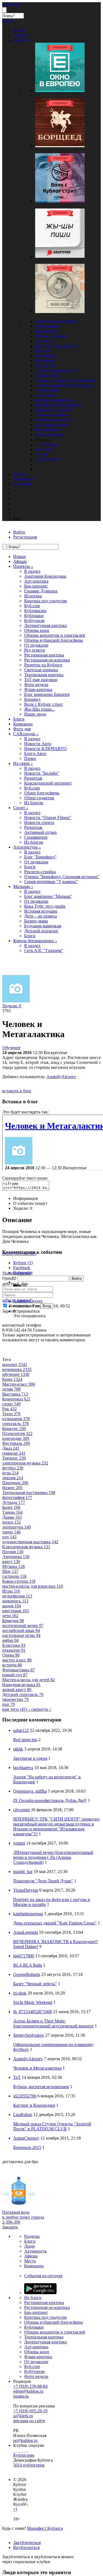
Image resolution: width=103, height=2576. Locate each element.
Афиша (20, 561)
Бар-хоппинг (47, 331)
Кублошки (45, 361)
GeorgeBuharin (27, 1974)
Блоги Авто (35, 753)
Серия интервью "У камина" (51, 882)
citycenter (22, 1810)
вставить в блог (17, 1091)
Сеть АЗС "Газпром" (44, 950)
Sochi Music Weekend (33, 2002)
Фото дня (22, 729)
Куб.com (43, 351)
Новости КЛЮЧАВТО (45, 749)
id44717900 (24, 1956)
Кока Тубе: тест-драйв (45, 906)
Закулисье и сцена (30, 1758)
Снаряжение (36, 837)
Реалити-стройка (40, 872)
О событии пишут (30, 1203)
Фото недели (47, 430)
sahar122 (21, 1730)
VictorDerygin (26, 1890)
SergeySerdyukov (29, 2035)
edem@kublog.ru (28, 2391)
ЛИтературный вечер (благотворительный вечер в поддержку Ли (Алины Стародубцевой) (53, 1857)
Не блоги (33, 2298)
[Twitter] (18, 2450)
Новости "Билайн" (42, 773)
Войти (77, 1279)
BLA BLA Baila (28, 1965)
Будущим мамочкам (43, 926)
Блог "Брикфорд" (40, 857)
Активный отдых (41, 832)
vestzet (19, 1843)
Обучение (11, 1048)
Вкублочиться (26, 2547)
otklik (18, 1749)
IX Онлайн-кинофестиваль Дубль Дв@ (50, 1800)
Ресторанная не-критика (58, 405)
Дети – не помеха (41, 916)
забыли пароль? (17, 1300)
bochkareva (23, 1768)
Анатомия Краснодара (56, 321)
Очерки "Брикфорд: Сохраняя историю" (62, 877)
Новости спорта (39, 822)
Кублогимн (24, 2455)
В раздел (32, 571)
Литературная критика (56, 371)
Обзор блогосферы (42, 793)
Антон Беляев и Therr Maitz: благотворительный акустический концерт (53, 2023)
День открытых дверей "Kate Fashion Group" (55, 1923)
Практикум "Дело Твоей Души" (43, 1881)
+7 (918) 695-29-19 (30, 2411)
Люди (30, 2246)
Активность (35, 2251)
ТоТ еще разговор (52, 425)
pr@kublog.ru (25, 2440)
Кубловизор (46, 356)
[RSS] (27, 2450)
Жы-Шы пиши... (40, 709)
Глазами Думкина (52, 336)
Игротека (44, 341)
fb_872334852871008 (33, 2012)
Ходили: (12, 1006)
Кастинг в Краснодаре (34, 2105)
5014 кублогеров (29, 2465)
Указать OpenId (16, 1273)
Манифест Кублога (45, 2528)
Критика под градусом (56, 346)
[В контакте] (16, 2450)
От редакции (47, 390)
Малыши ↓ (23, 886)
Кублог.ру (11, 5)
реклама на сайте (29, 2421)
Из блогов (34, 803)
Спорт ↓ (21, 808)
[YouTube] (25, 2450)
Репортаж (33, 778)
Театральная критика (55, 420)
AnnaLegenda (26, 1932)
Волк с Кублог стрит (44, 704)
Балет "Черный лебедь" (35, 1984)
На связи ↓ (23, 763)
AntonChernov (26, 2138)
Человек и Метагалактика (37, 2068)
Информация (25, 1198)
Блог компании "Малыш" (48, 896)
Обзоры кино (48, 376)
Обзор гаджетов (39, 798)
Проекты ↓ (23, 566)
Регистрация (25, 537)
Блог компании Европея (47, 694)
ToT (17, 2077)
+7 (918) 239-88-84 (30, 2386)
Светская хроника (52, 415)
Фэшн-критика (49, 435)
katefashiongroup (28, 1914)
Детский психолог (41, 931)
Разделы (32, 2236)
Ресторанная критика (55, 400)
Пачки (30, 758)
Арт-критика (47, 326)
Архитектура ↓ (27, 847)
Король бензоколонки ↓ (35, 941)
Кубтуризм (45, 366)
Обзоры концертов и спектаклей (66, 380)
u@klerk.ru (23, 2416)
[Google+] (23, 2450)
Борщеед (32, 699)
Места (30, 2261)
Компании (23, 724)
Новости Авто (38, 744)
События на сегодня (43, 2276)
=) (15, 2509)
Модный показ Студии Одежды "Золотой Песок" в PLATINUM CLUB (52, 2126)
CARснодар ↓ (26, 734)
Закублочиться (27, 2542)
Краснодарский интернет (48, 783)
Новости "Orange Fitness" (48, 817)
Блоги (19, 719)
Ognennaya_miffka (30, 1791)
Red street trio (25, 1740)
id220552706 (25, 2096)
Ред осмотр (46, 395)
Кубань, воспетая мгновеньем (41, 2087)
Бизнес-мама (36, 921)
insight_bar (23, 1872)
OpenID (9, 1278)
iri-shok (20, 1993)
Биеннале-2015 (27, 2147)
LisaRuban (23, 2115)
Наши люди (35, 714)
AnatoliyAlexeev (61, 1077)
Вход (47, 1306)
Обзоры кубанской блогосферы (65, 385)
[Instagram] (20, 2450)
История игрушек (41, 911)
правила (21, 2396)
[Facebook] (14, 2450)
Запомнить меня (23, 1306)
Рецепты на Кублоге (54, 410)
